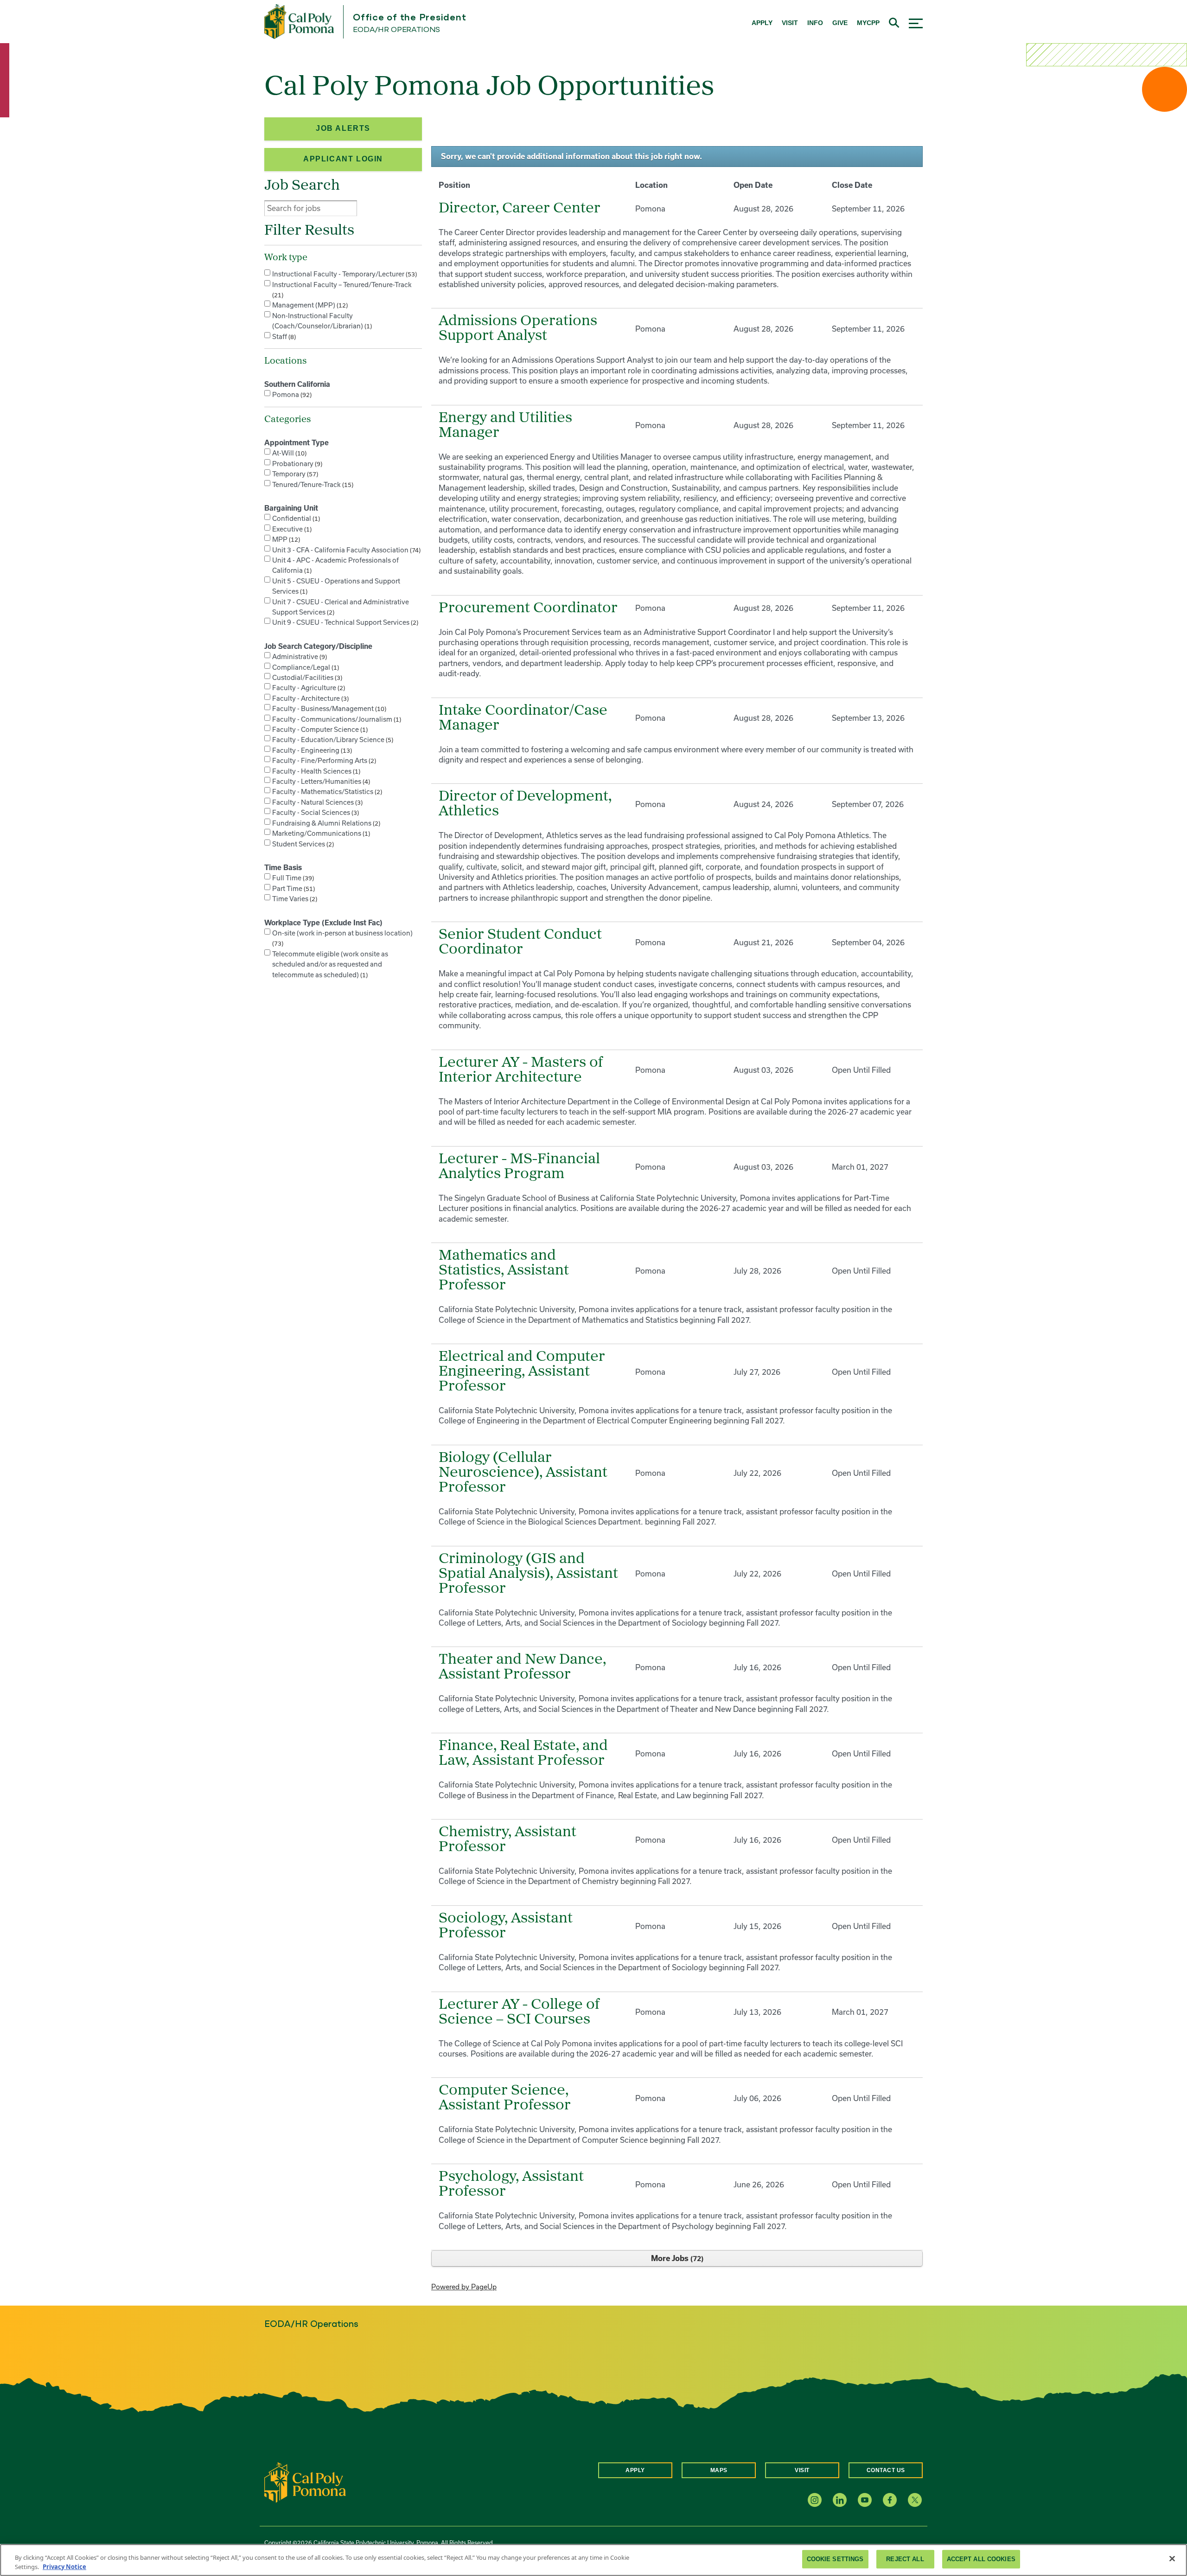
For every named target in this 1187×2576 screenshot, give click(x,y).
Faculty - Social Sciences (315, 812)
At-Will (288, 453)
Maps (719, 2470)
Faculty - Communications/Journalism (336, 719)
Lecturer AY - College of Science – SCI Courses (519, 2012)
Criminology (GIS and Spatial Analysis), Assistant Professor (528, 1574)
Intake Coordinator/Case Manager (523, 718)
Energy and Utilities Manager (505, 426)
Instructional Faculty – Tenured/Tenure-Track (342, 290)
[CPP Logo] (305, 2482)
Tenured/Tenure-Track (312, 484)
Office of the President (409, 18)
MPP (285, 539)
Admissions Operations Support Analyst (518, 329)
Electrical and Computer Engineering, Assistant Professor (522, 1372)
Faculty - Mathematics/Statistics (326, 791)
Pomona (291, 394)
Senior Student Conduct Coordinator (520, 942)
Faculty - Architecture (310, 698)
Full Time (292, 878)
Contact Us (886, 2470)
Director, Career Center (520, 209)
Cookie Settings (835, 2559)
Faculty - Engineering (311, 750)
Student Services (302, 844)
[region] (593, 2560)
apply (762, 23)
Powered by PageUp (464, 2287)
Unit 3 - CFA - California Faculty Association (345, 550)
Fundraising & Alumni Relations (325, 823)
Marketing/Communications (320, 833)
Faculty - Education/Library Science (332, 740)
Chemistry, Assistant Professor (507, 1840)
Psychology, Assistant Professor (511, 2185)
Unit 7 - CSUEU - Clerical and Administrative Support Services (341, 607)
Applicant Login (343, 159)
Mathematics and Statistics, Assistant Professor (504, 1271)
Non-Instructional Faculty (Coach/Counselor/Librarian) (321, 321)
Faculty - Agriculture (308, 688)
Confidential (295, 518)
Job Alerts (343, 128)
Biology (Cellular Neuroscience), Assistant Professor (523, 1473)
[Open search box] (894, 22)
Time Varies (294, 899)
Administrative (299, 657)
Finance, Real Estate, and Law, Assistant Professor (523, 1754)
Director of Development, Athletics (525, 804)
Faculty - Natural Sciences (316, 802)
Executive (291, 529)
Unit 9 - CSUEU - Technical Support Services (344, 622)
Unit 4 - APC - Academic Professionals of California (335, 565)
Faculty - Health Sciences (315, 771)
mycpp (868, 23)
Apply (635, 2470)
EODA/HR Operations (396, 30)
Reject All (905, 2559)
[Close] (1172, 2559)
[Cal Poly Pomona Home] (299, 22)
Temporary (294, 474)
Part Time (293, 888)
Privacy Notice (64, 2566)
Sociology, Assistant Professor (506, 1926)
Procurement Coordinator (528, 609)
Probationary (296, 464)
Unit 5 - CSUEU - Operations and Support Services (336, 586)
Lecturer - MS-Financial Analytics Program (519, 1167)
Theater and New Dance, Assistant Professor (522, 1667)
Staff (283, 336)
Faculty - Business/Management (328, 708)
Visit (802, 2470)
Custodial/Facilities (306, 677)
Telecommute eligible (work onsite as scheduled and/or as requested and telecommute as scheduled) (330, 964)
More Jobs (676, 2258)
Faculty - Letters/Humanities (320, 781)
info (815, 23)
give (840, 23)
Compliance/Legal (305, 667)
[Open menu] (916, 22)
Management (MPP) (309, 305)
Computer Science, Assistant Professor (505, 2098)
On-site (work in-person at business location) (342, 938)
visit (790, 23)
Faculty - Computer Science (319, 729)
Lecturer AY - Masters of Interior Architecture (521, 1070)
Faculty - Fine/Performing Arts (323, 760)
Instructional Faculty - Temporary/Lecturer (344, 274)
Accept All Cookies (981, 2559)
